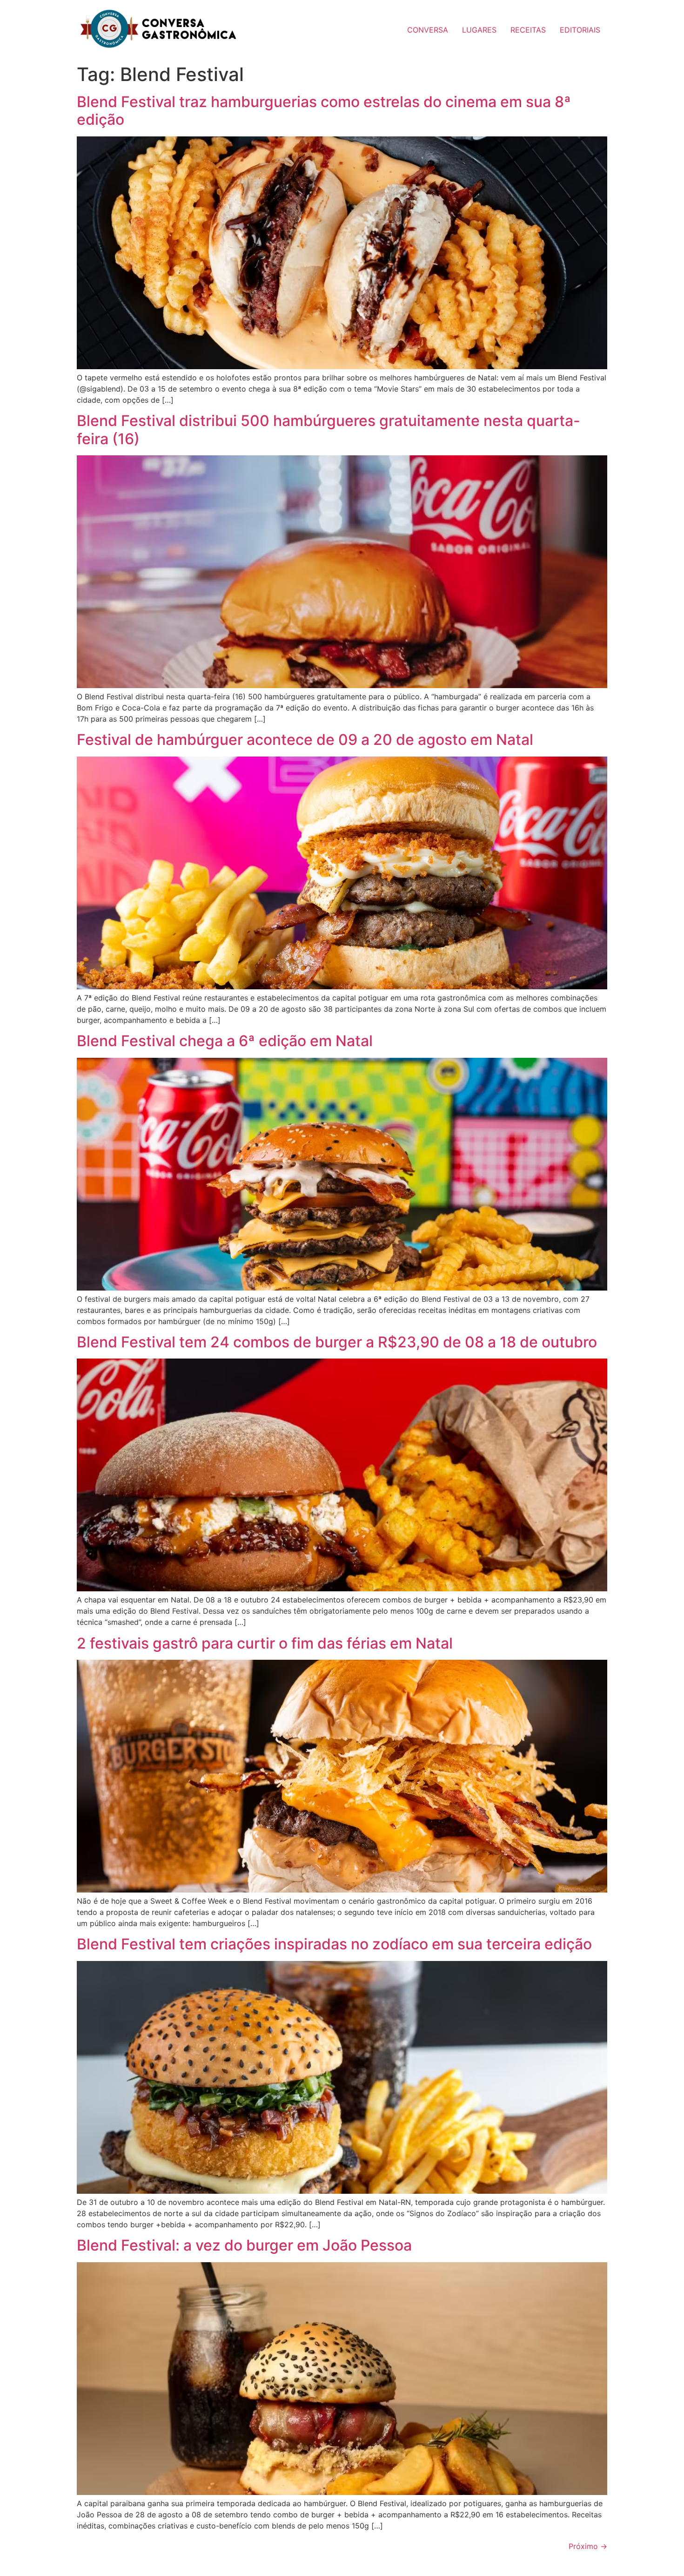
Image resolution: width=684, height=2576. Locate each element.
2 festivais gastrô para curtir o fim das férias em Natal (265, 1643)
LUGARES (479, 30)
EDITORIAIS (580, 30)
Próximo (588, 2546)
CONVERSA (428, 30)
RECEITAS (528, 30)
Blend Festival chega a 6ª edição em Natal (225, 1041)
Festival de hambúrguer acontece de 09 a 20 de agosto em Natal (305, 740)
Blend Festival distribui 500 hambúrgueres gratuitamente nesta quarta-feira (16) (329, 429)
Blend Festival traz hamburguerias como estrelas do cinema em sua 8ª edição (324, 111)
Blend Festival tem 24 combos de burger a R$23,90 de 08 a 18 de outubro (337, 1342)
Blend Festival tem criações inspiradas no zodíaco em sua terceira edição (334, 1944)
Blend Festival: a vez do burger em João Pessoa (244, 2245)
